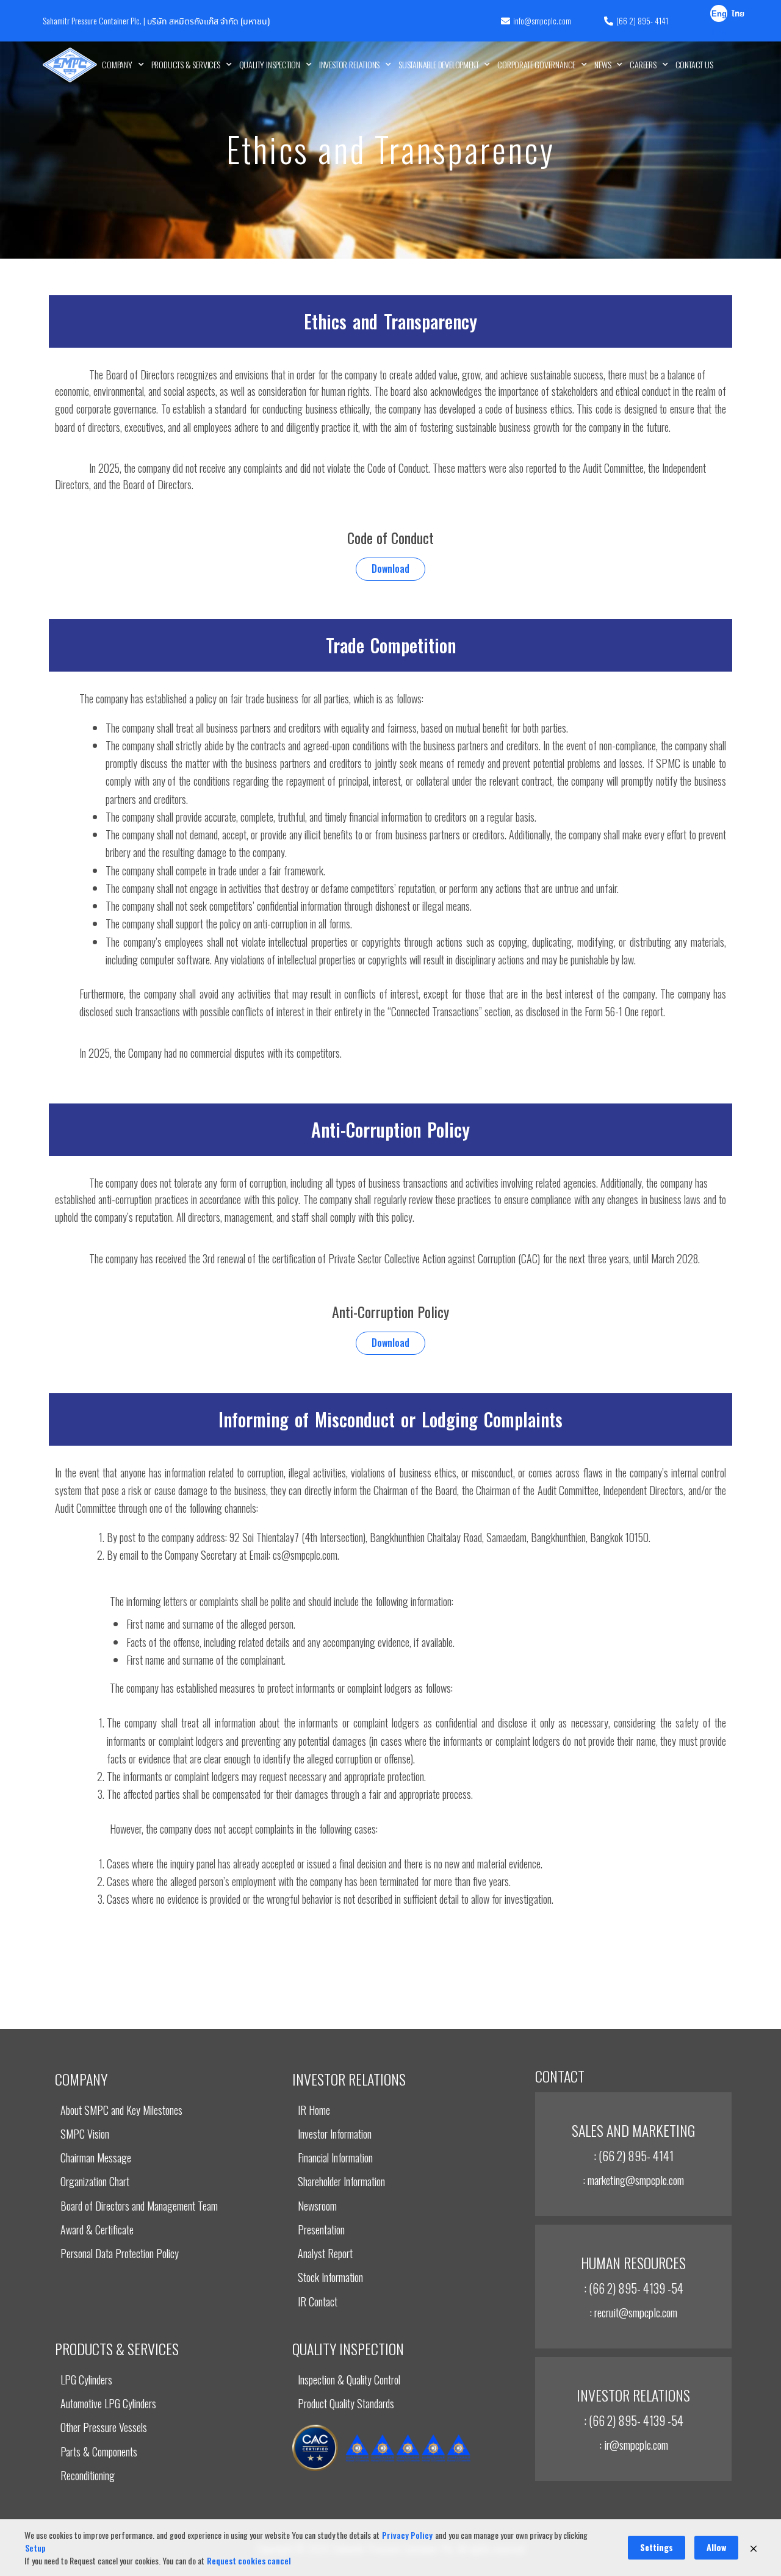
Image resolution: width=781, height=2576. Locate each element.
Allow (716, 2547)
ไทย (738, 14)
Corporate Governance (536, 64)
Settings (657, 2547)
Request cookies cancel (249, 2560)
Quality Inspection (270, 64)
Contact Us (694, 64)
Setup (35, 2548)
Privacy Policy (407, 2535)
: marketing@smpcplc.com (633, 2180)
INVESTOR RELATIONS (349, 64)
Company (117, 64)
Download (390, 569)
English (719, 15)
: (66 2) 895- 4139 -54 (634, 2288)
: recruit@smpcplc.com (633, 2312)
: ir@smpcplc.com (634, 2444)
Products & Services (186, 64)
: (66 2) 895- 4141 (634, 2156)
